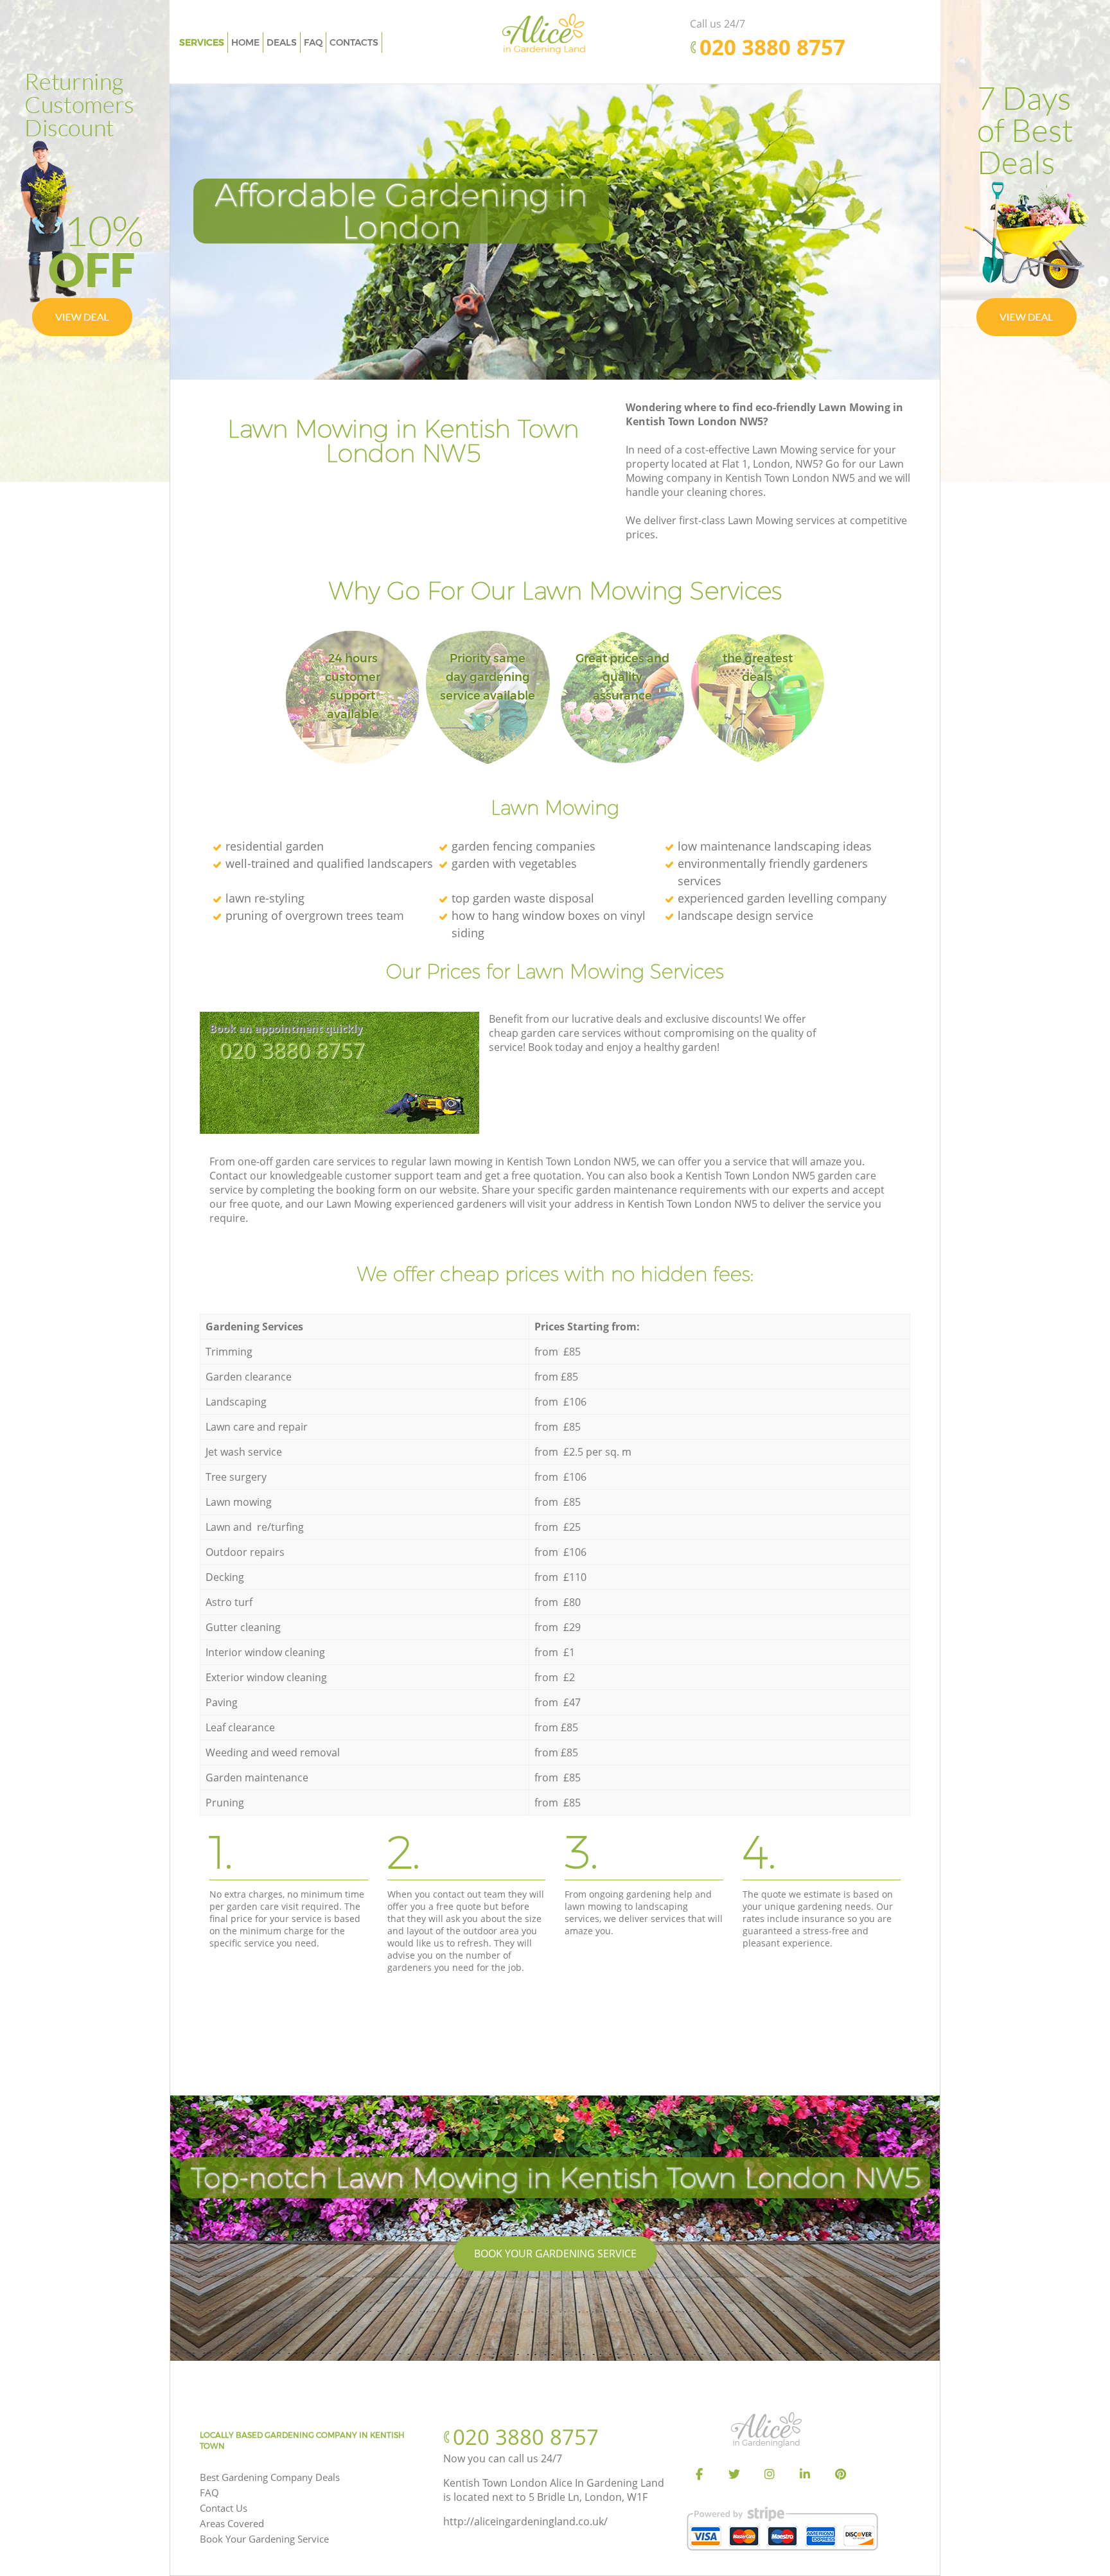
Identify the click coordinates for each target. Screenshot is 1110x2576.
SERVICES (202, 42)
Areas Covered (232, 2523)
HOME (245, 42)
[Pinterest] (840, 2475)
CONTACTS (354, 42)
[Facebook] (699, 2475)
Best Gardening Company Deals (270, 2477)
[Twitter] (734, 2475)
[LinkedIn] (805, 2475)
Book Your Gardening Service (555, 2254)
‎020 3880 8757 (292, 1050)
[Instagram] (770, 2475)
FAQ (209, 2492)
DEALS (282, 42)
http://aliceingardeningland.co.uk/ (525, 2521)
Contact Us (224, 2508)
